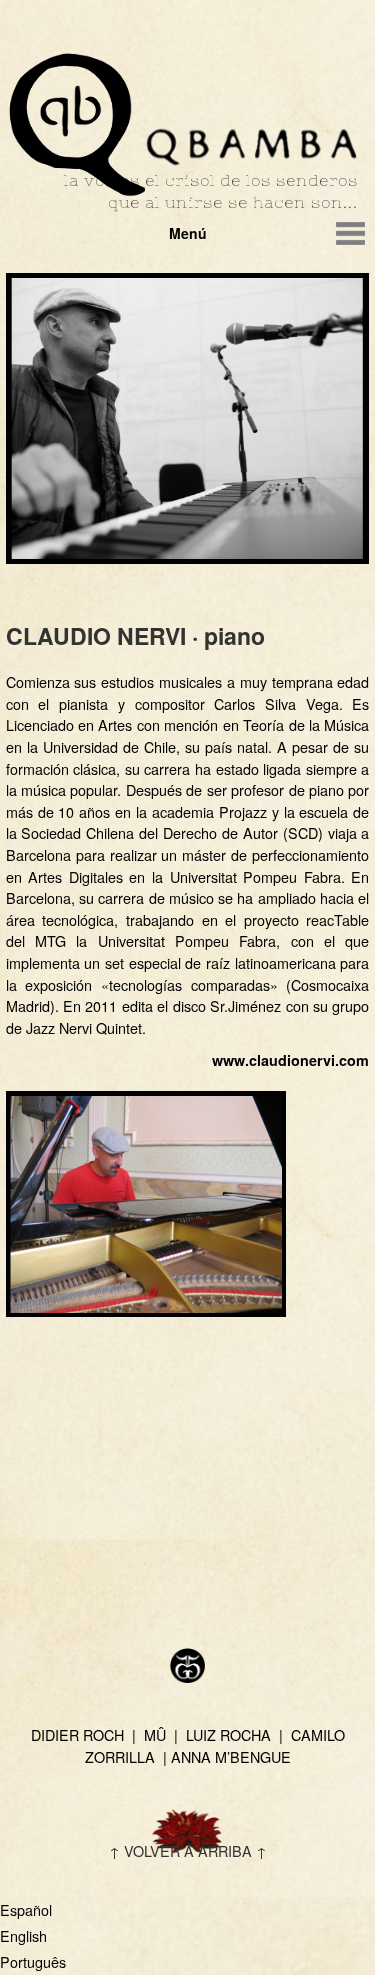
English (23, 1935)
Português (33, 1961)
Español (26, 1909)
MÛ (155, 1734)
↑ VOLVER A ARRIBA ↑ (188, 1850)
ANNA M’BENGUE (231, 1756)
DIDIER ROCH (77, 1734)
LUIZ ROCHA (228, 1734)
